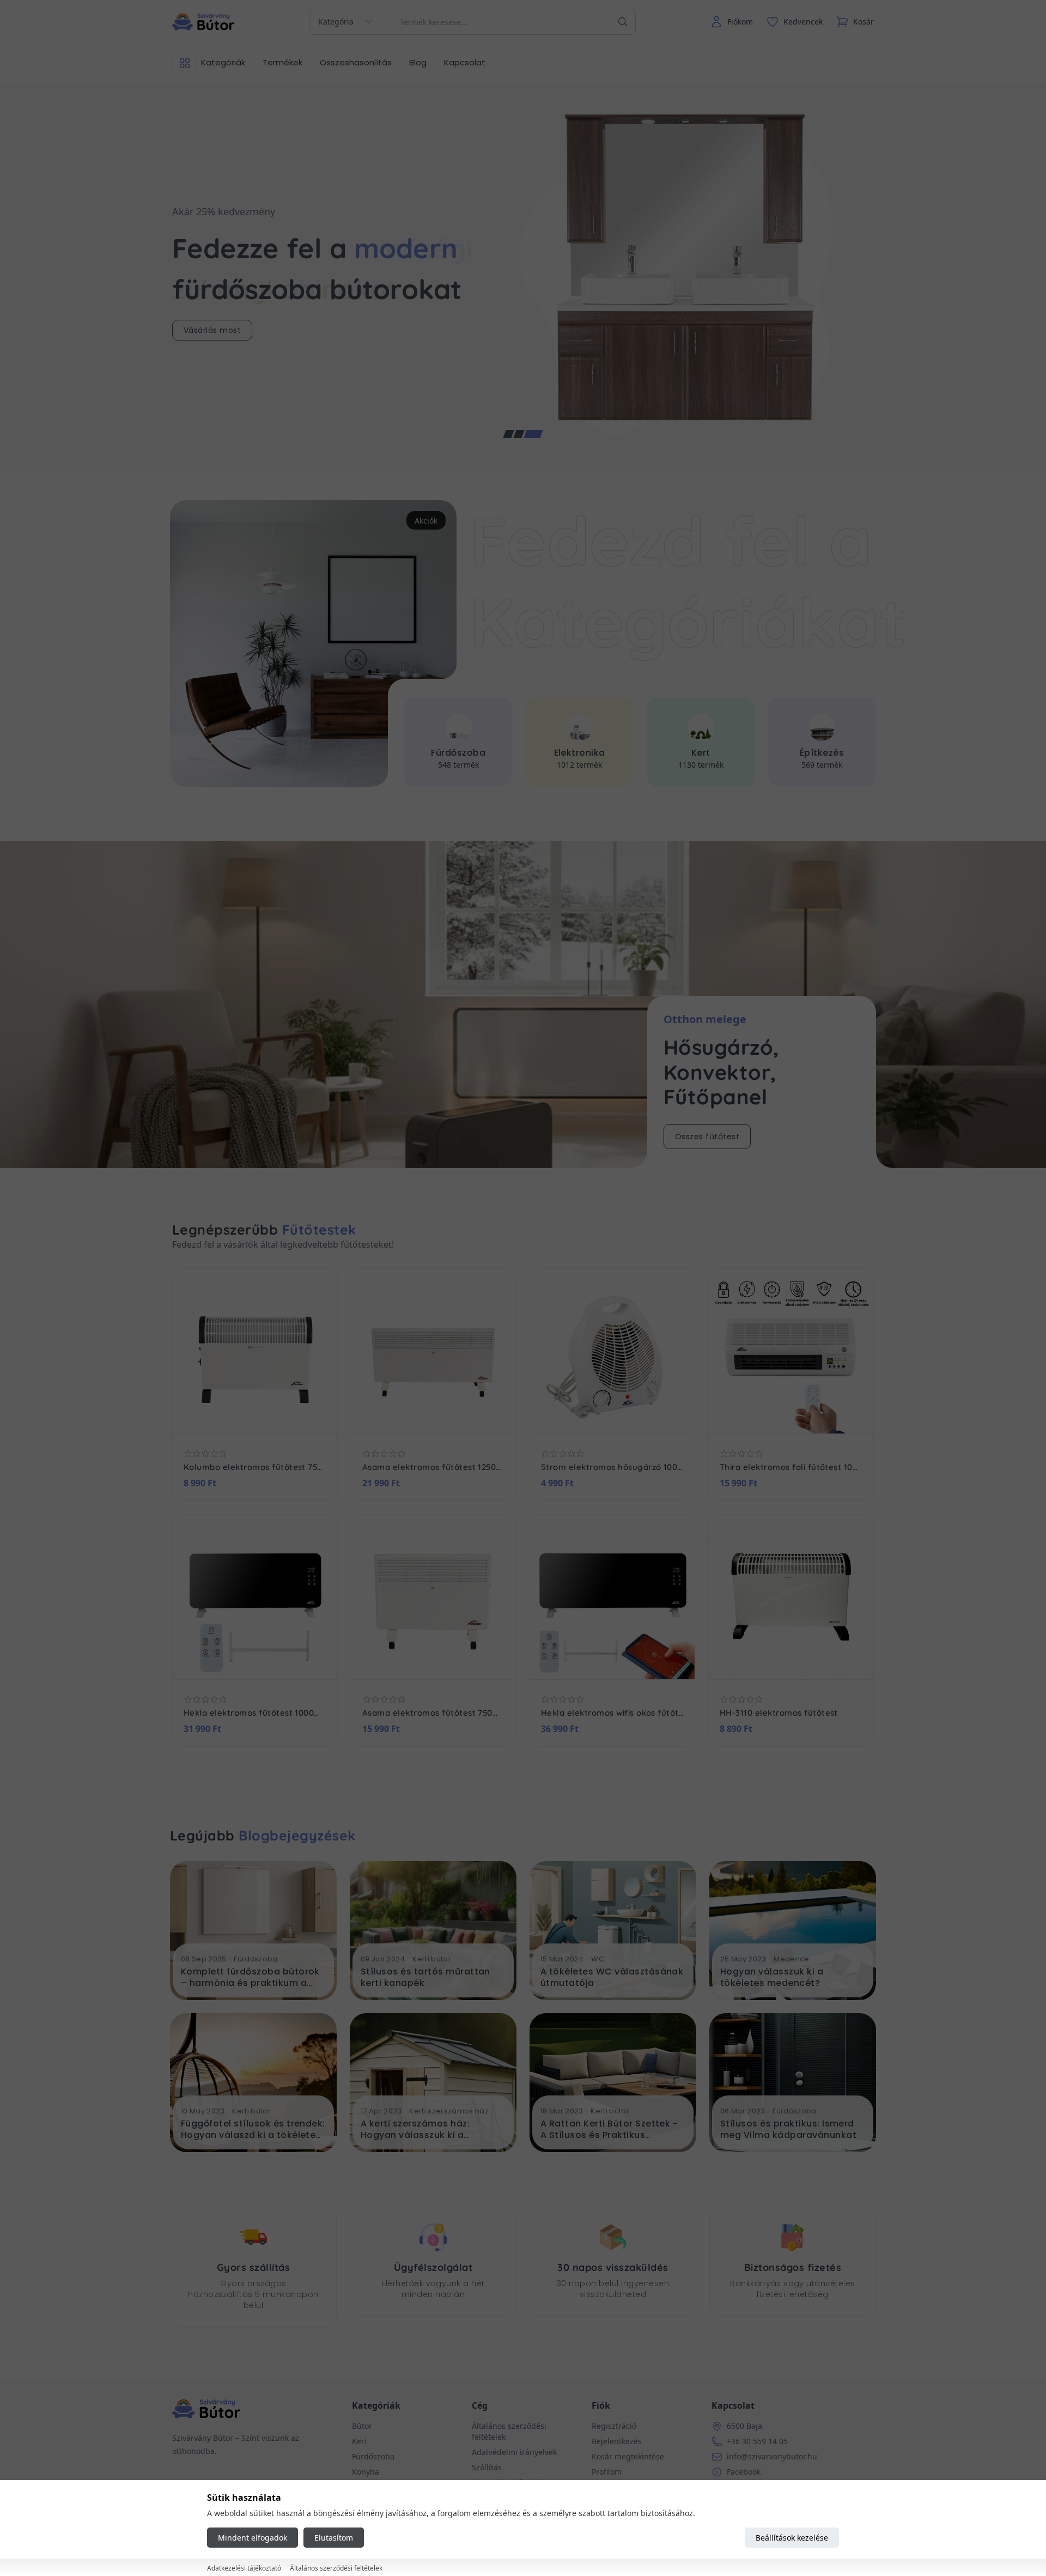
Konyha (366, 2472)
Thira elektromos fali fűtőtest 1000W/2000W (791, 1467)
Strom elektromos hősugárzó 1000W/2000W (612, 1467)
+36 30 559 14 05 (757, 2441)
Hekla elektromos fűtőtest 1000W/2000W (255, 1713)
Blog (418, 62)
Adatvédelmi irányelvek (514, 2452)
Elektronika (458, 753)
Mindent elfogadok (253, 2538)
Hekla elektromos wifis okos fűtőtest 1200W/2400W (612, 1713)
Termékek (282, 62)
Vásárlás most (212, 330)
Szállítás (487, 2467)
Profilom (607, 2472)
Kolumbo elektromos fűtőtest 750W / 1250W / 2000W (255, 1467)
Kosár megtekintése (628, 2456)
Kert (579, 753)
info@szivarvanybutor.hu (772, 2456)
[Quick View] (243, 1417)
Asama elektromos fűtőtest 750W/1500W (434, 1713)
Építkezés (700, 753)
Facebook (744, 2472)
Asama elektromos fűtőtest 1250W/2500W (434, 1467)
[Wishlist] (220, 1417)
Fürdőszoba (373, 2456)
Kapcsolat (465, 62)
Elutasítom (334, 2538)
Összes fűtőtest (707, 1137)
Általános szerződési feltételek (336, 2568)
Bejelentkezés (617, 2441)
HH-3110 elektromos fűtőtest (779, 1713)
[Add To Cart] (290, 1417)
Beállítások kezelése (792, 2538)
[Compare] (267, 1417)
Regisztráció (614, 2426)
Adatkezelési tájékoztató (244, 2568)
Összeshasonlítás (356, 62)
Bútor (822, 753)
